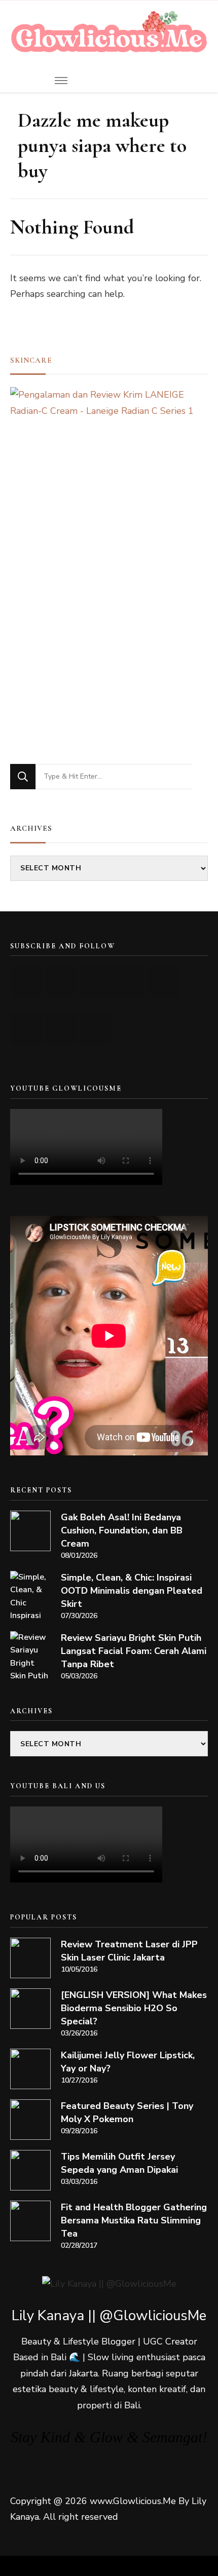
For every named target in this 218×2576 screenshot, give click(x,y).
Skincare (31, 360)
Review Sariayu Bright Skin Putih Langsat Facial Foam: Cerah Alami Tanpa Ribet (134, 1651)
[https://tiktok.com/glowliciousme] (61, 1029)
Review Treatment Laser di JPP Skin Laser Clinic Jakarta (129, 1951)
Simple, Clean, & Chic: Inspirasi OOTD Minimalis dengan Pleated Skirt (132, 1591)
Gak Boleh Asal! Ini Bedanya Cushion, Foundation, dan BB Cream (122, 1530)
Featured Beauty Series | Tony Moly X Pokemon (127, 2112)
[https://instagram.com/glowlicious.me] (61, 982)
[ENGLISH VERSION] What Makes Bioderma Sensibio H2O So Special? (134, 2008)
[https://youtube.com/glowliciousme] (27, 982)
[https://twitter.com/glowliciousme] (95, 982)
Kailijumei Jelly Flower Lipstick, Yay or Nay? (128, 2062)
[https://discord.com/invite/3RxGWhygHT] (95, 1029)
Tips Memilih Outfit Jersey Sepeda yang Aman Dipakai (119, 2163)
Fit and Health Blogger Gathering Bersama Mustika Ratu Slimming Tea (134, 2220)
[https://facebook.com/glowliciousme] (129, 982)
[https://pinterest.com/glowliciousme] (27, 1029)
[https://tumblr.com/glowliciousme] (163, 982)
